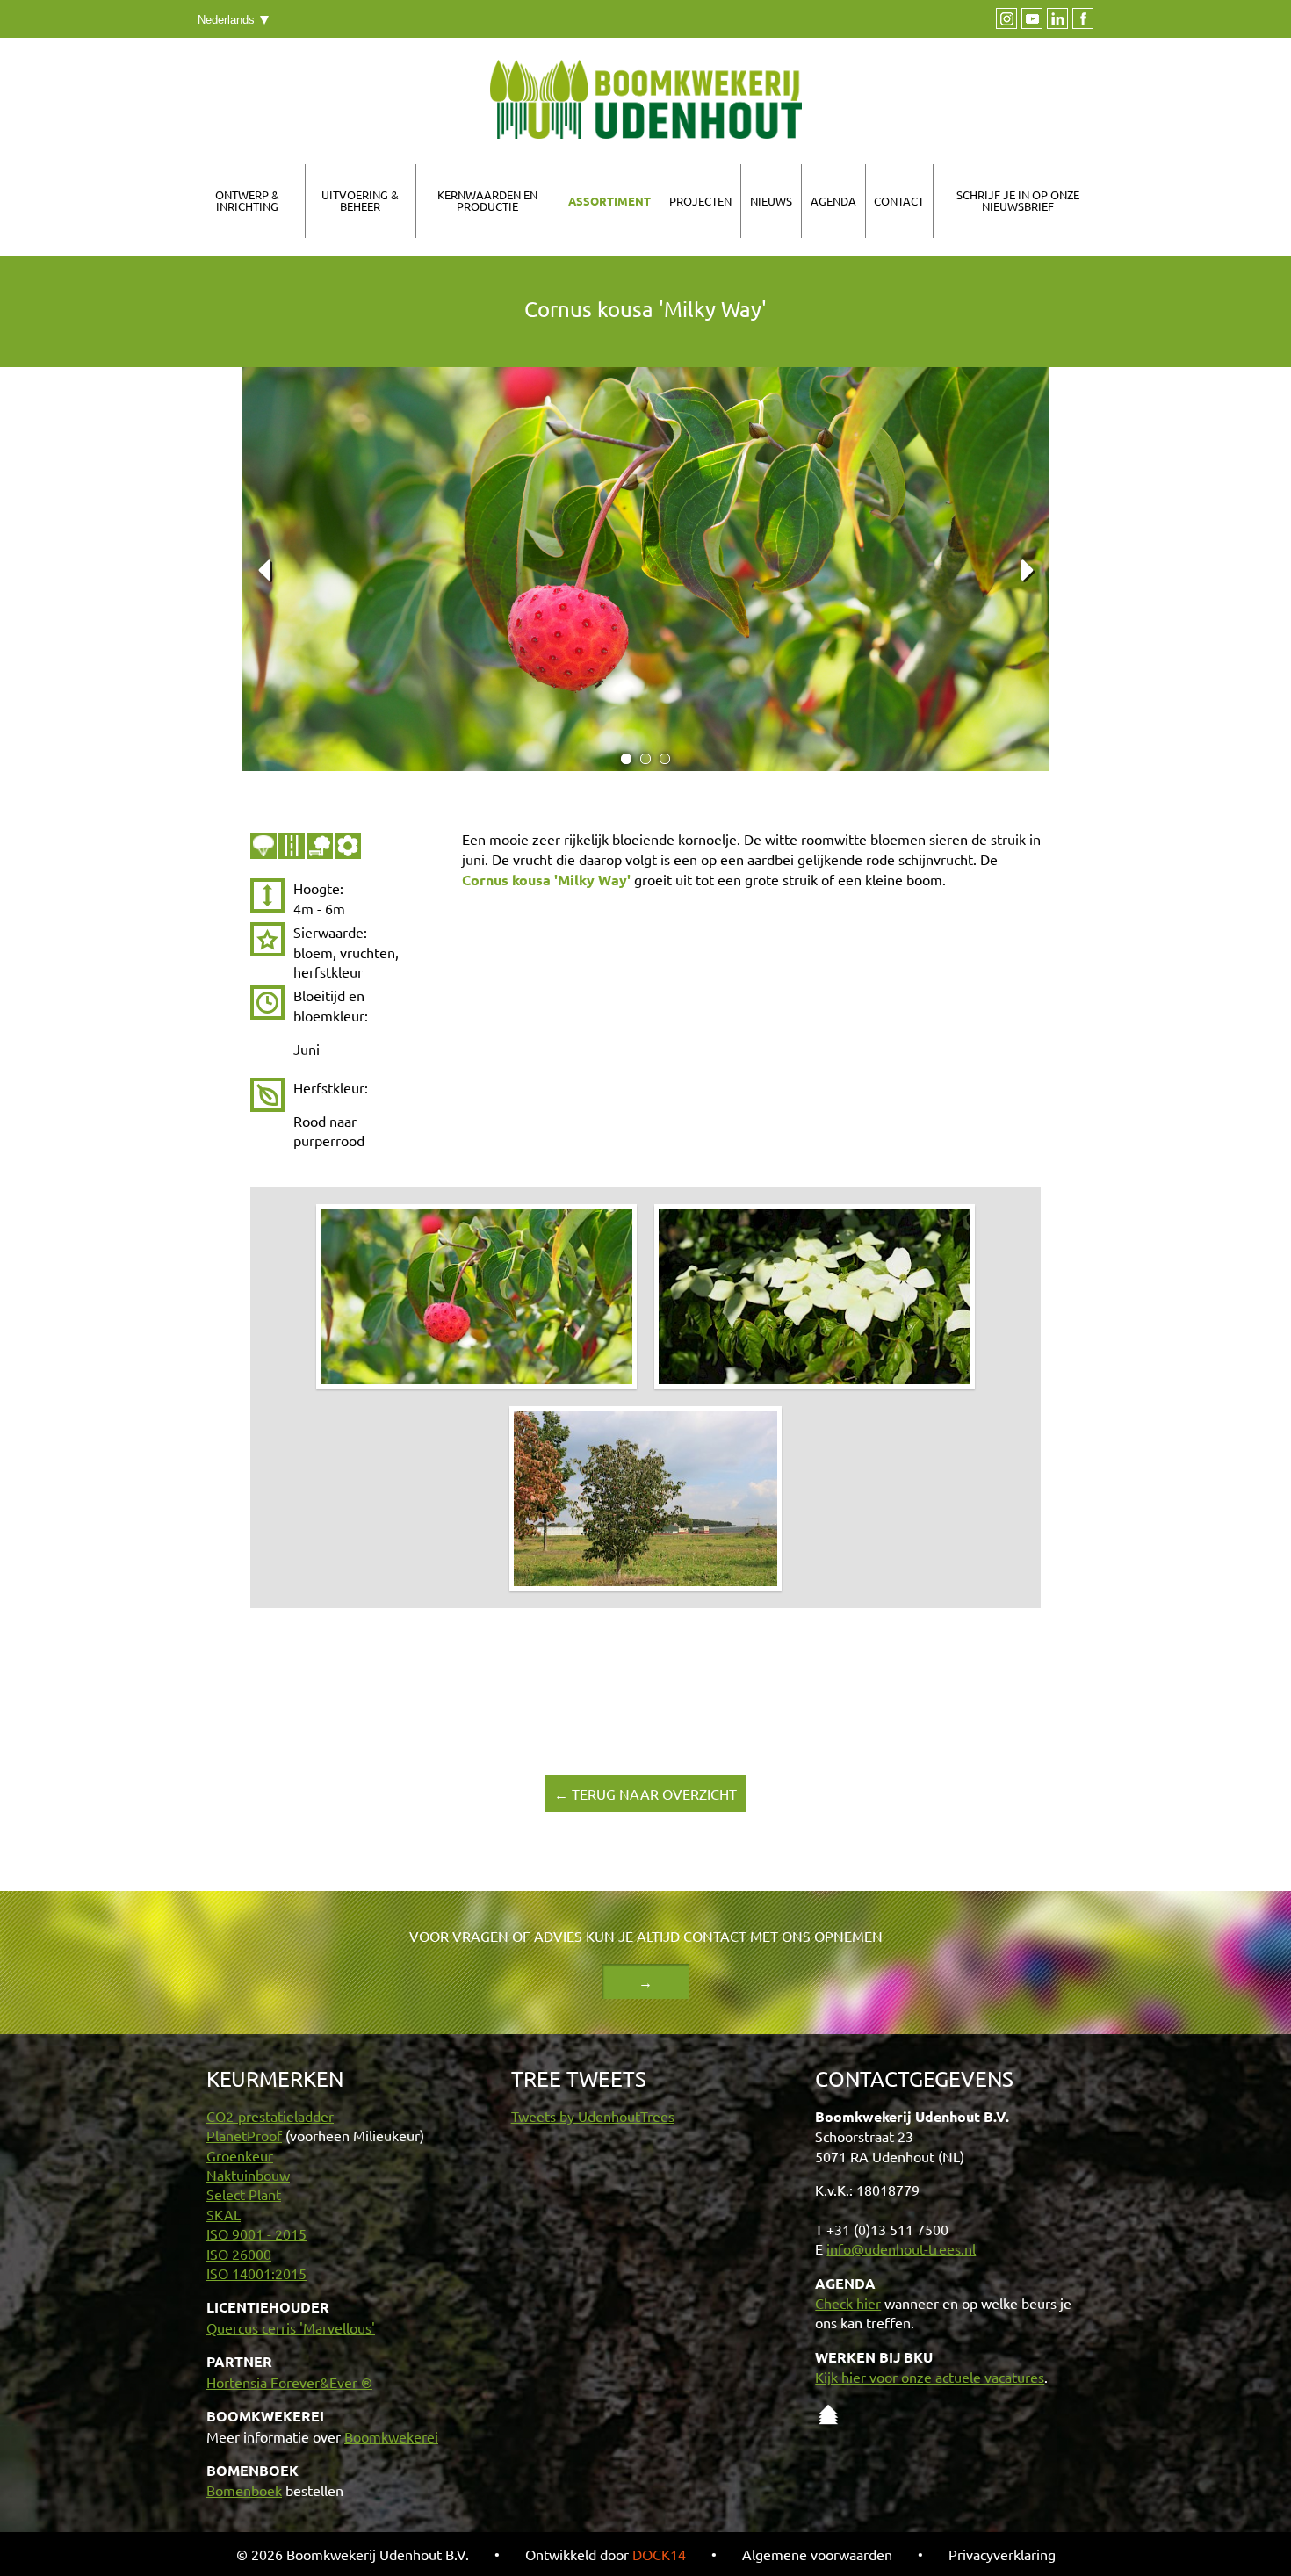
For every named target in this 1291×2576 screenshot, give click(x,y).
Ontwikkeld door (606, 2554)
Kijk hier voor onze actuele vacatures (930, 2377)
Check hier (848, 2303)
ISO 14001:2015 (256, 2273)
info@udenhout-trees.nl (901, 2248)
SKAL (224, 2214)
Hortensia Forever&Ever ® (289, 2382)
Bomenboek (244, 2490)
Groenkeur (240, 2155)
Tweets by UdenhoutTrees (593, 2116)
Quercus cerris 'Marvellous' (291, 2327)
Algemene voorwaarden (817, 2554)
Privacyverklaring (1002, 2554)
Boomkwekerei (391, 2436)
